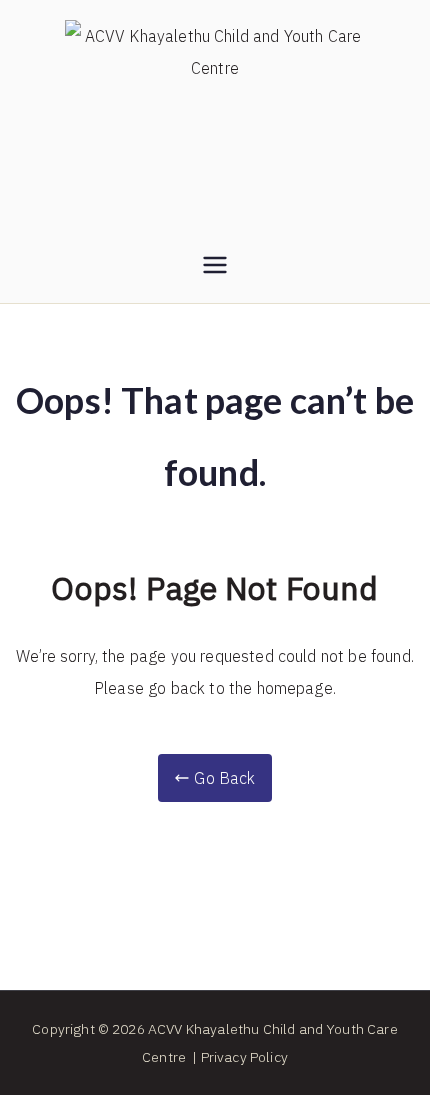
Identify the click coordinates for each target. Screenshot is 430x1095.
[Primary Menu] (215, 267)
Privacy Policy (244, 1057)
